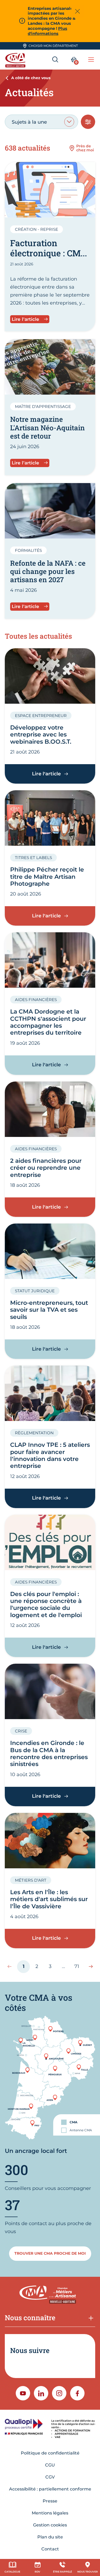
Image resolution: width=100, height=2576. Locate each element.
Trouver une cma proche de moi (50, 2253)
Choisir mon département (53, 46)
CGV (50, 2477)
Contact (50, 2549)
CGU (50, 2465)
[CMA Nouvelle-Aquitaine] (16, 60)
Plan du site (50, 2537)
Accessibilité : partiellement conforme (50, 2489)
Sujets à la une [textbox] (29, 122)
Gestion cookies (50, 2525)
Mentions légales (50, 2513)
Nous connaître (30, 2318)
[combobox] (41, 122)
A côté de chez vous (31, 78)
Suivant (88, 1966)
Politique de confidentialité (50, 2453)
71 (79, 1968)
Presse (50, 2501)
